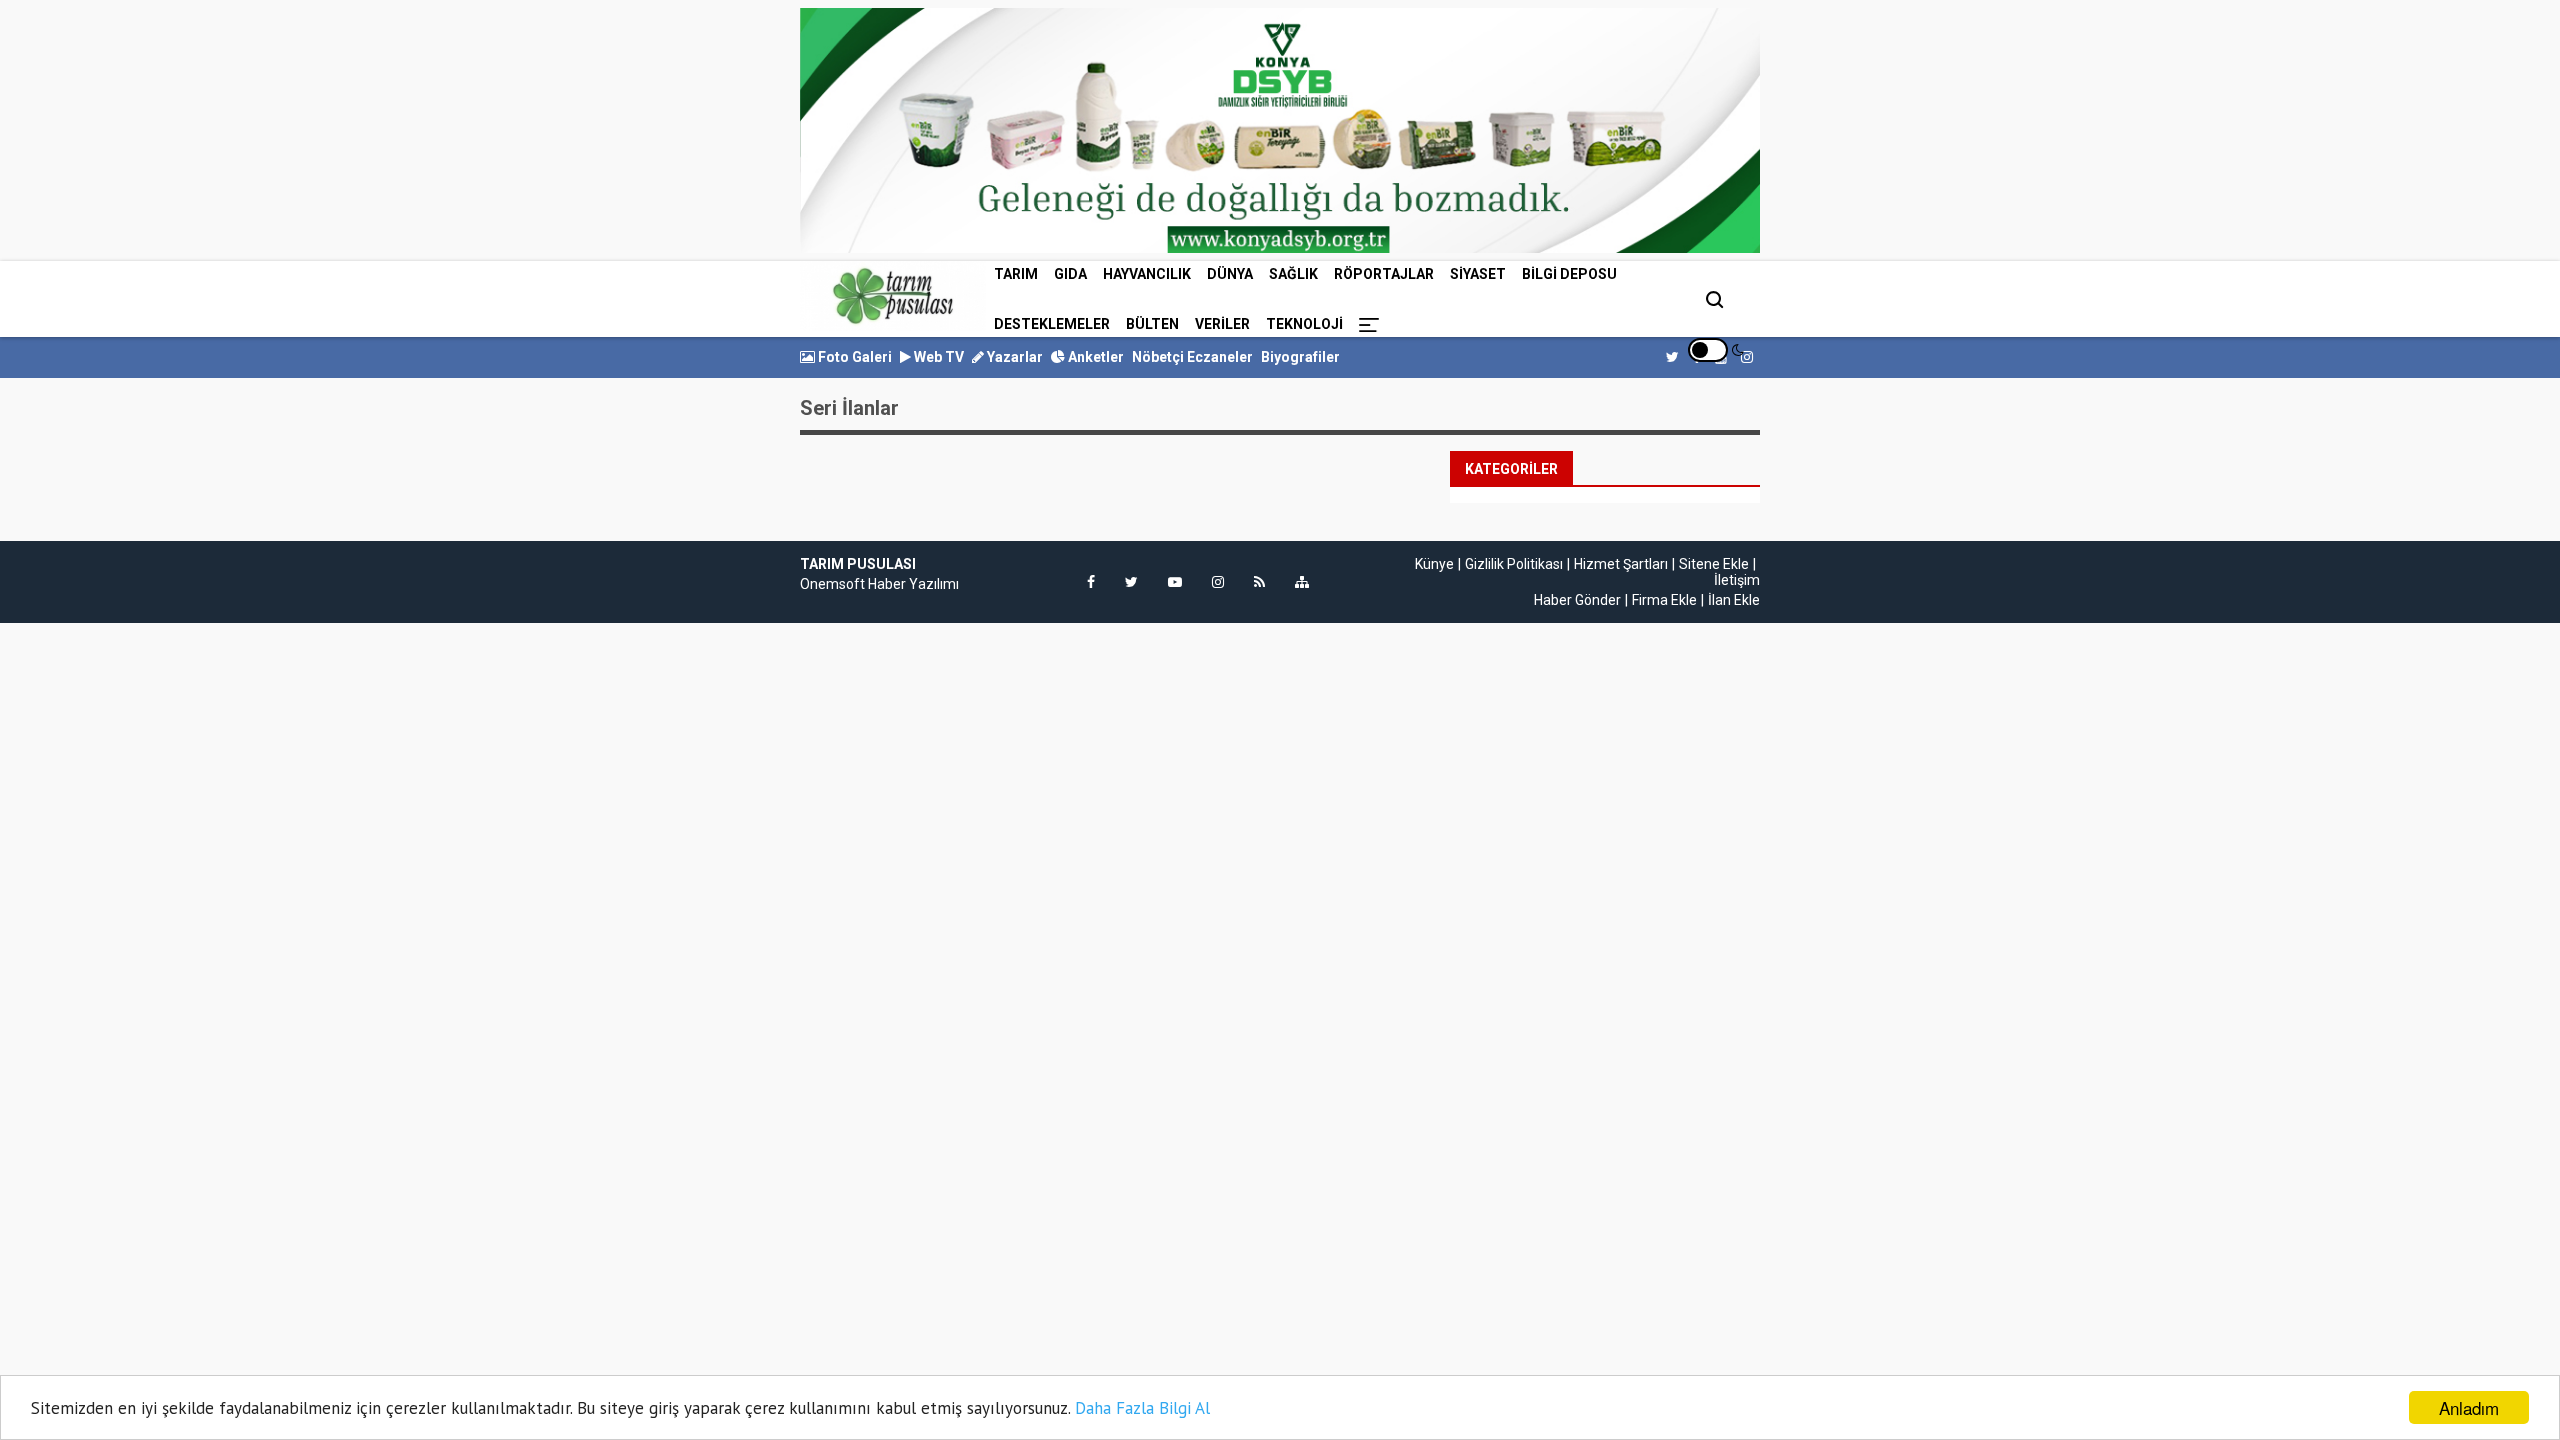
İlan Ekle (1734, 600)
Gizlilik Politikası (1514, 564)
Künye (1434, 564)
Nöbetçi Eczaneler (1192, 357)
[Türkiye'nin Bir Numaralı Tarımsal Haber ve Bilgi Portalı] (893, 296)
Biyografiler (1300, 357)
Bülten (1152, 324)
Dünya (1230, 274)
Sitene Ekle (1714, 564)
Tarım (1016, 274)
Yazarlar (1013, 357)
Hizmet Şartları (1621, 564)
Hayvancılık (1147, 274)
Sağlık (1293, 274)
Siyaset (1478, 274)
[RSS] (1259, 582)
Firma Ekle (1664, 600)
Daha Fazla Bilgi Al (1142, 1408)
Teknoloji (1304, 324)
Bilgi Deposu (1569, 274)
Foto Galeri (853, 357)
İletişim (1737, 580)
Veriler (1222, 324)
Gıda (1070, 274)
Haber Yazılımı (913, 584)
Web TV (937, 357)
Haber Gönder (1577, 600)
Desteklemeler (1052, 324)
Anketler (1094, 357)
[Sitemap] (1302, 582)
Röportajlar (1384, 274)
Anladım (2469, 1407)
